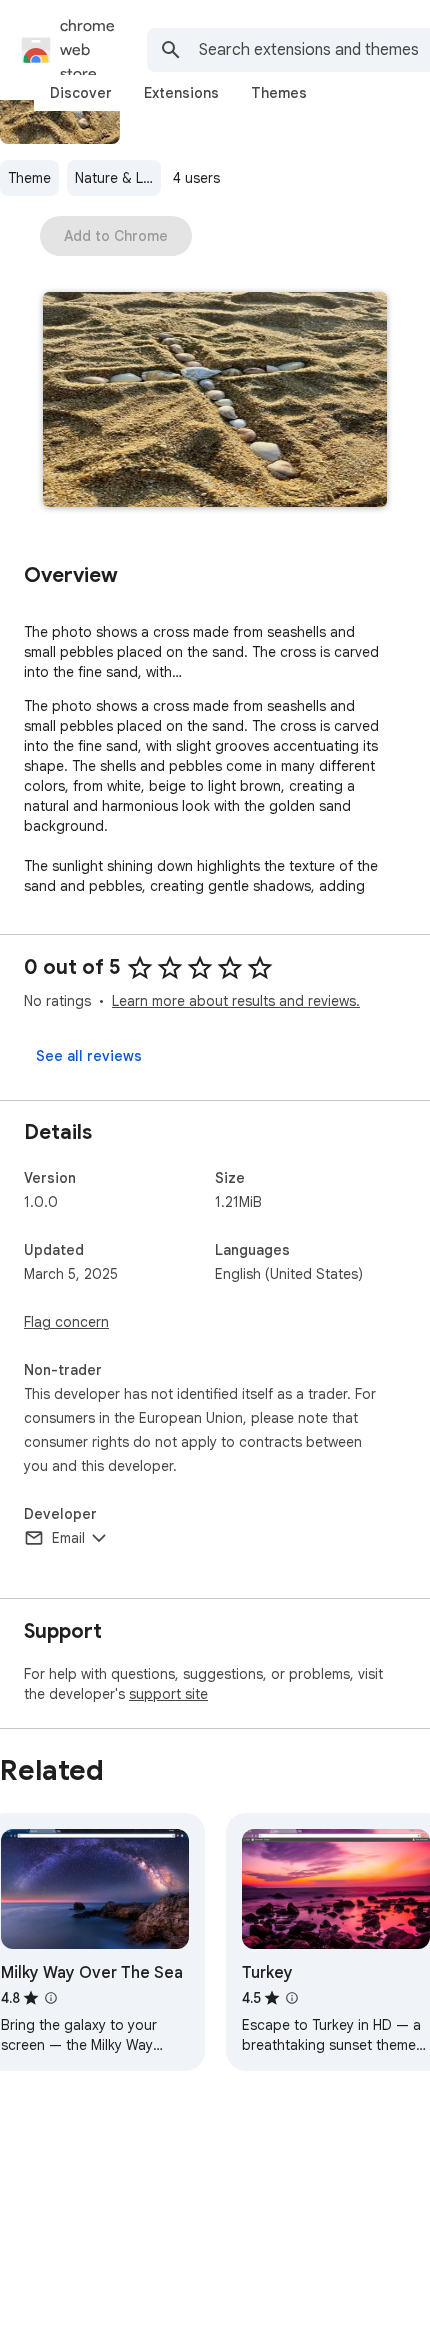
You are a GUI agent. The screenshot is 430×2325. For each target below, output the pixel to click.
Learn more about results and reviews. (236, 1001)
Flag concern (66, 1322)
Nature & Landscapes (118, 178)
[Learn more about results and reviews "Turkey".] (292, 1998)
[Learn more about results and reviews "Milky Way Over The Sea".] (51, 1998)
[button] (215, 401)
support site (168, 1694)
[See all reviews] (89, 1056)
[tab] (81, 93)
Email (68, 1538)
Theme (29, 178)
